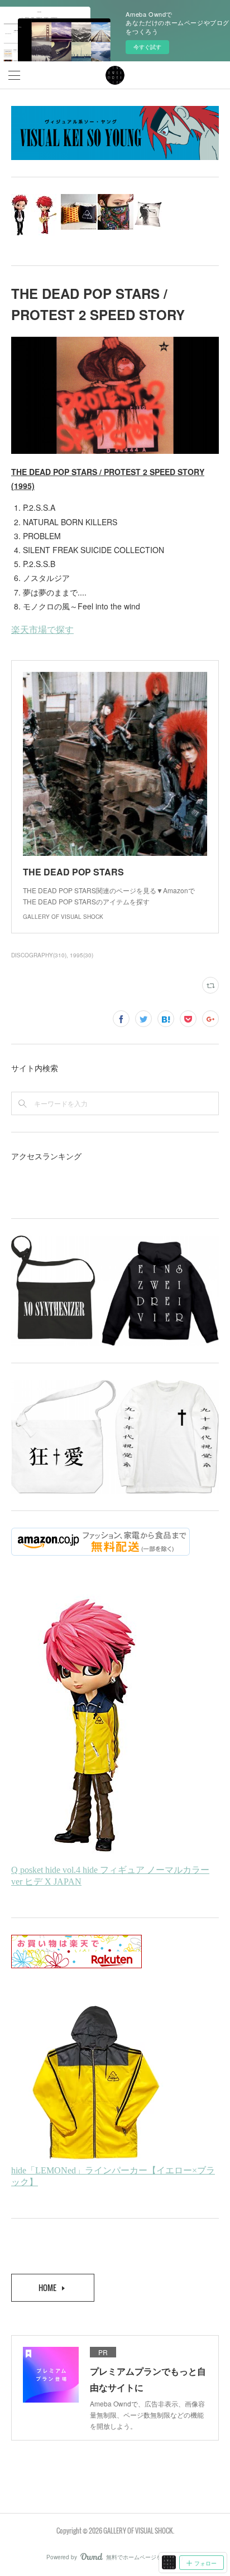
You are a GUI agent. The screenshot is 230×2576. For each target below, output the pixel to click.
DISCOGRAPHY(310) (39, 955)
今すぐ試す (147, 47)
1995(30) (82, 955)
